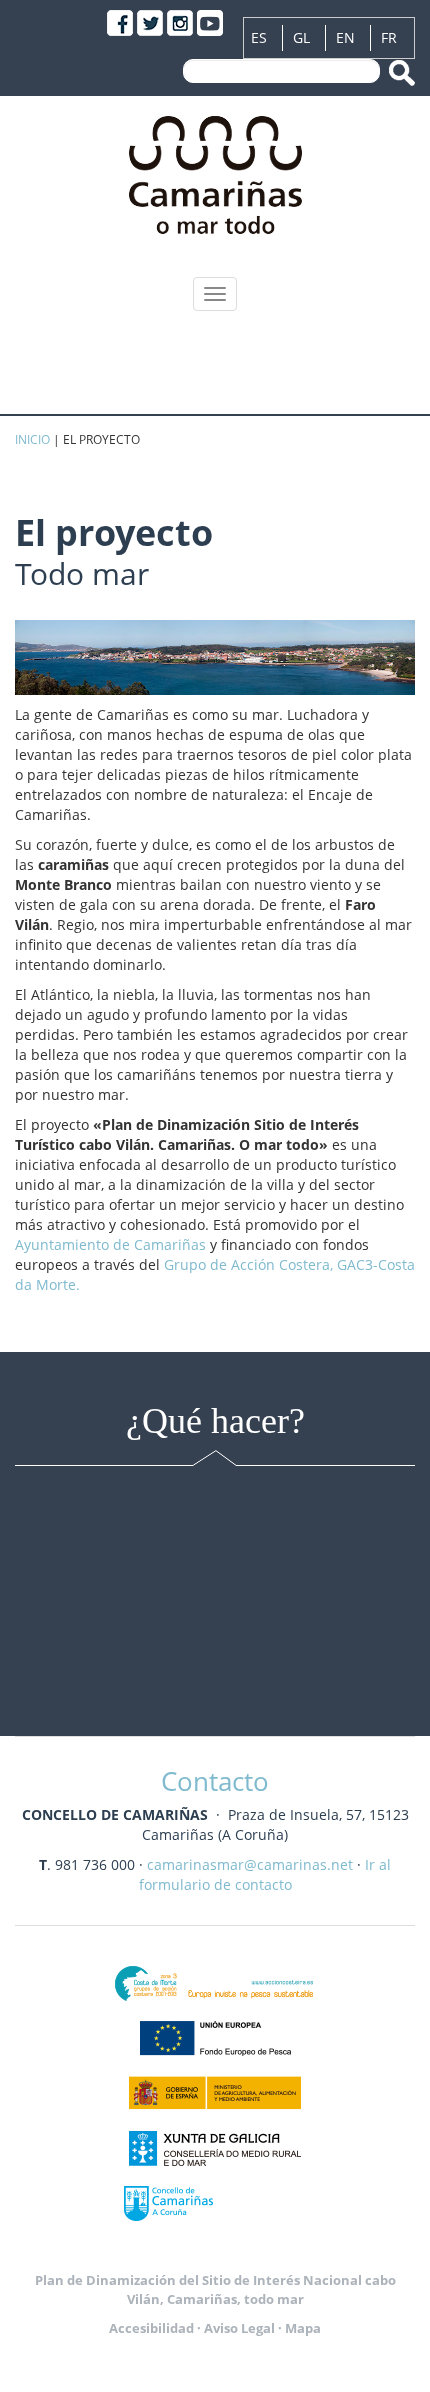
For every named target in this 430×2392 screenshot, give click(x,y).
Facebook (120, 23)
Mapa (303, 2328)
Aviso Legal (239, 2328)
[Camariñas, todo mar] (215, 170)
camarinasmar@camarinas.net (250, 1864)
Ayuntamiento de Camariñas (110, 1244)
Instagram (180, 23)
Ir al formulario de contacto (265, 1874)
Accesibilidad (151, 2328)
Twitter (150, 23)
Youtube (210, 23)
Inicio (32, 439)
